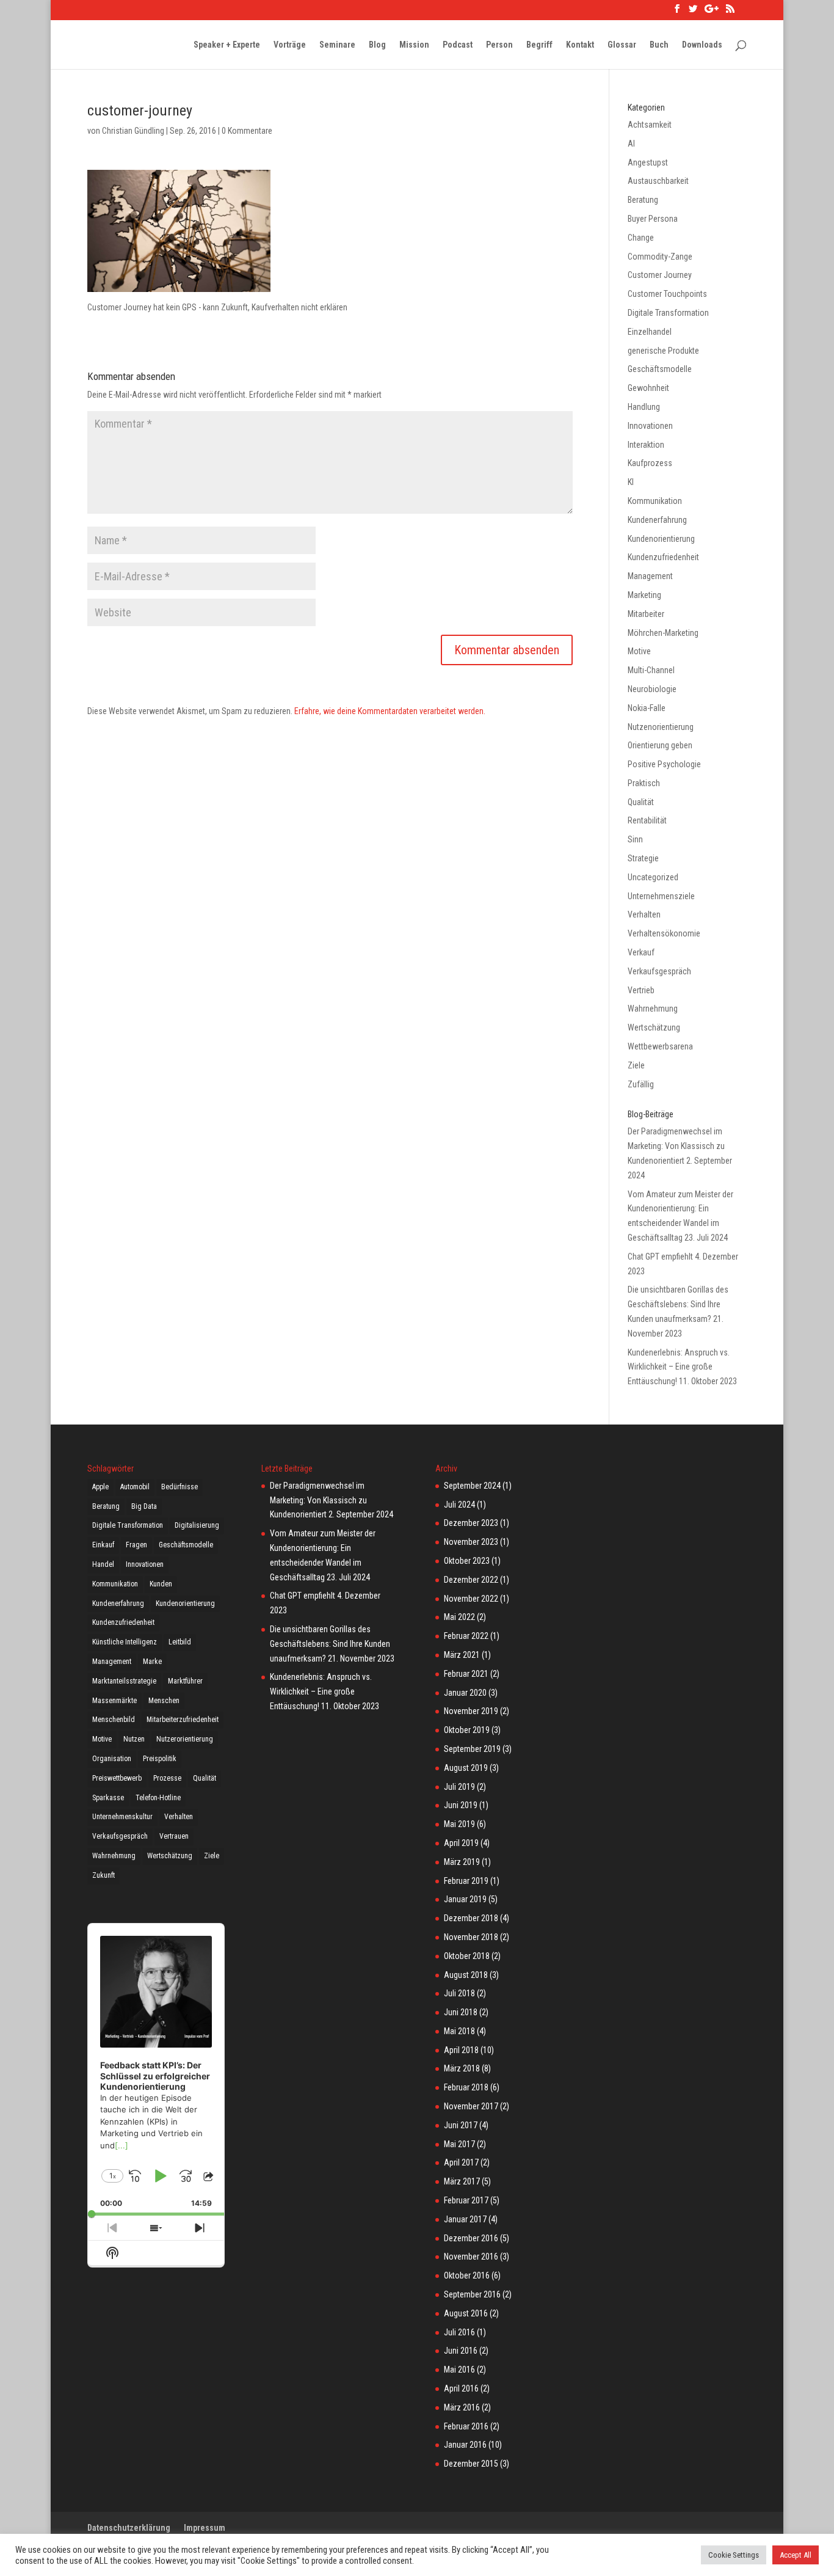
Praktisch (644, 783)
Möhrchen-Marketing (663, 633)
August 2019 (466, 1768)
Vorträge (290, 45)
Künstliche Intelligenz (125, 1642)
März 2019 (462, 1862)
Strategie (643, 858)
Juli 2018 (459, 1993)
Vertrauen (174, 1836)
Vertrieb (641, 990)
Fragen (136, 1545)
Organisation (112, 1759)
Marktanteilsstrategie (124, 1681)
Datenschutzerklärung (129, 2528)
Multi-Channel (651, 670)
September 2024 (472, 1486)
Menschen (164, 1701)
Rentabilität (647, 820)
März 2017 (462, 2181)
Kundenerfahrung (657, 520)
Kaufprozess (650, 463)
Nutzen (134, 1739)
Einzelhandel (650, 332)
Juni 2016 (461, 2351)
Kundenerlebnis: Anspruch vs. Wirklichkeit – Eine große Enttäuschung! (679, 1367)
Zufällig (641, 1084)
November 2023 (471, 1542)
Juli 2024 (459, 1505)
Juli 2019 (459, 1787)
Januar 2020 (465, 1693)
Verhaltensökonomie (664, 933)
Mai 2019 (459, 1824)
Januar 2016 (465, 2445)
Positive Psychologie (664, 764)
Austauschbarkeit (658, 181)
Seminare (337, 45)
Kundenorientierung (661, 539)
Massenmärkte (114, 1701)
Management (650, 576)
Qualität (641, 802)
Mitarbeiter (646, 614)
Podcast (458, 45)
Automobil (135, 1487)
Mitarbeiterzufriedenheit (183, 1720)
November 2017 (471, 2106)
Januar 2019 (465, 1899)
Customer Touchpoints (667, 294)
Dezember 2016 (471, 2238)
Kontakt (580, 45)
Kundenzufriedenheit (663, 557)
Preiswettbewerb (117, 1778)
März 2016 (462, 2407)
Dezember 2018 (471, 1918)
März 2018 (462, 2068)
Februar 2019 (466, 1881)
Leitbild (180, 1642)
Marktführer (185, 1681)
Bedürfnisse (179, 1487)
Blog (377, 45)
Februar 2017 (466, 2200)
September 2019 (472, 1749)
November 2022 (471, 1599)
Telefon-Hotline (158, 1798)
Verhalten (644, 914)
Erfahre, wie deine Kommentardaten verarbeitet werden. (390, 711)
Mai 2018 (459, 2031)
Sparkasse (108, 1798)
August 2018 (466, 1975)
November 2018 (471, 1937)
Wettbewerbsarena (660, 1046)
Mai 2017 (459, 2144)
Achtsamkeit (650, 125)
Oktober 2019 (467, 1730)
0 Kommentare (247, 131)
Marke (152, 1662)
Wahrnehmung (653, 1009)
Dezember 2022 (471, 1580)
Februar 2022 (466, 1636)
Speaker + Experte (227, 45)
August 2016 (466, 2313)
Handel (103, 1564)
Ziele (636, 1065)
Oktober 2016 (467, 2275)
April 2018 (461, 2050)
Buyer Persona (653, 219)
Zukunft (103, 1875)
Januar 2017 (465, 2219)
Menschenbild (114, 1720)
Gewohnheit (648, 388)
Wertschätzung (654, 1027)
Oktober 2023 (467, 1561)
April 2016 (461, 2388)
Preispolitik (160, 1759)
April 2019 (461, 1843)
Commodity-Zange (660, 257)
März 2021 (462, 1655)
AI (631, 144)
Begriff (539, 45)
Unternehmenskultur (122, 1817)
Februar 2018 (466, 2087)
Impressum (205, 2528)
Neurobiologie (652, 689)
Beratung (643, 200)
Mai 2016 (459, 2370)
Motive (639, 651)
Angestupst (648, 162)
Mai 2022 (459, 1617)
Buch (659, 45)
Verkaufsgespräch (659, 971)
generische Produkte (663, 351)
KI (631, 482)
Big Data (144, 1506)
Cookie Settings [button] (734, 2555)
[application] (156, 2070)
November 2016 (471, 2257)
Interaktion (646, 445)
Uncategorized (653, 877)
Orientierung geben (660, 745)
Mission (414, 45)
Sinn (635, 839)
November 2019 (471, 1711)
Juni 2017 (461, 2125)
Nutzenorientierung (661, 727)
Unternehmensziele (661, 896)
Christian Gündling (133, 131)
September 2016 (472, 2294)
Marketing (644, 595)
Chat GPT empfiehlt (660, 1257)
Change (641, 238)
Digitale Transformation (668, 313)
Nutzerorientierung (185, 1739)
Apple (100, 1487)
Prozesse (167, 1778)
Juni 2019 (461, 1805)
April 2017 (461, 2162)
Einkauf (103, 1545)
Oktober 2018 (467, 1956)
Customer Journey (660, 275)
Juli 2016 (459, 2332)
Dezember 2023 (471, 1523)
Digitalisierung (197, 1525)
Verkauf (641, 952)
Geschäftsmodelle (660, 369)
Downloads (702, 45)
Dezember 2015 (471, 2464)
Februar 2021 (466, 1674)
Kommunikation (655, 501)
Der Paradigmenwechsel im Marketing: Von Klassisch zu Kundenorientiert (676, 1146)
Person (499, 45)
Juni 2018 (461, 2012)
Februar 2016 (466, 2426)
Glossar (622, 45)
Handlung (644, 407)
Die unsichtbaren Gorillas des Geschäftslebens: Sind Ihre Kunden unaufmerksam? (678, 1304)
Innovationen (650, 426)
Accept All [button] (796, 2555)
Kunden (161, 1584)
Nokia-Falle (647, 708)
